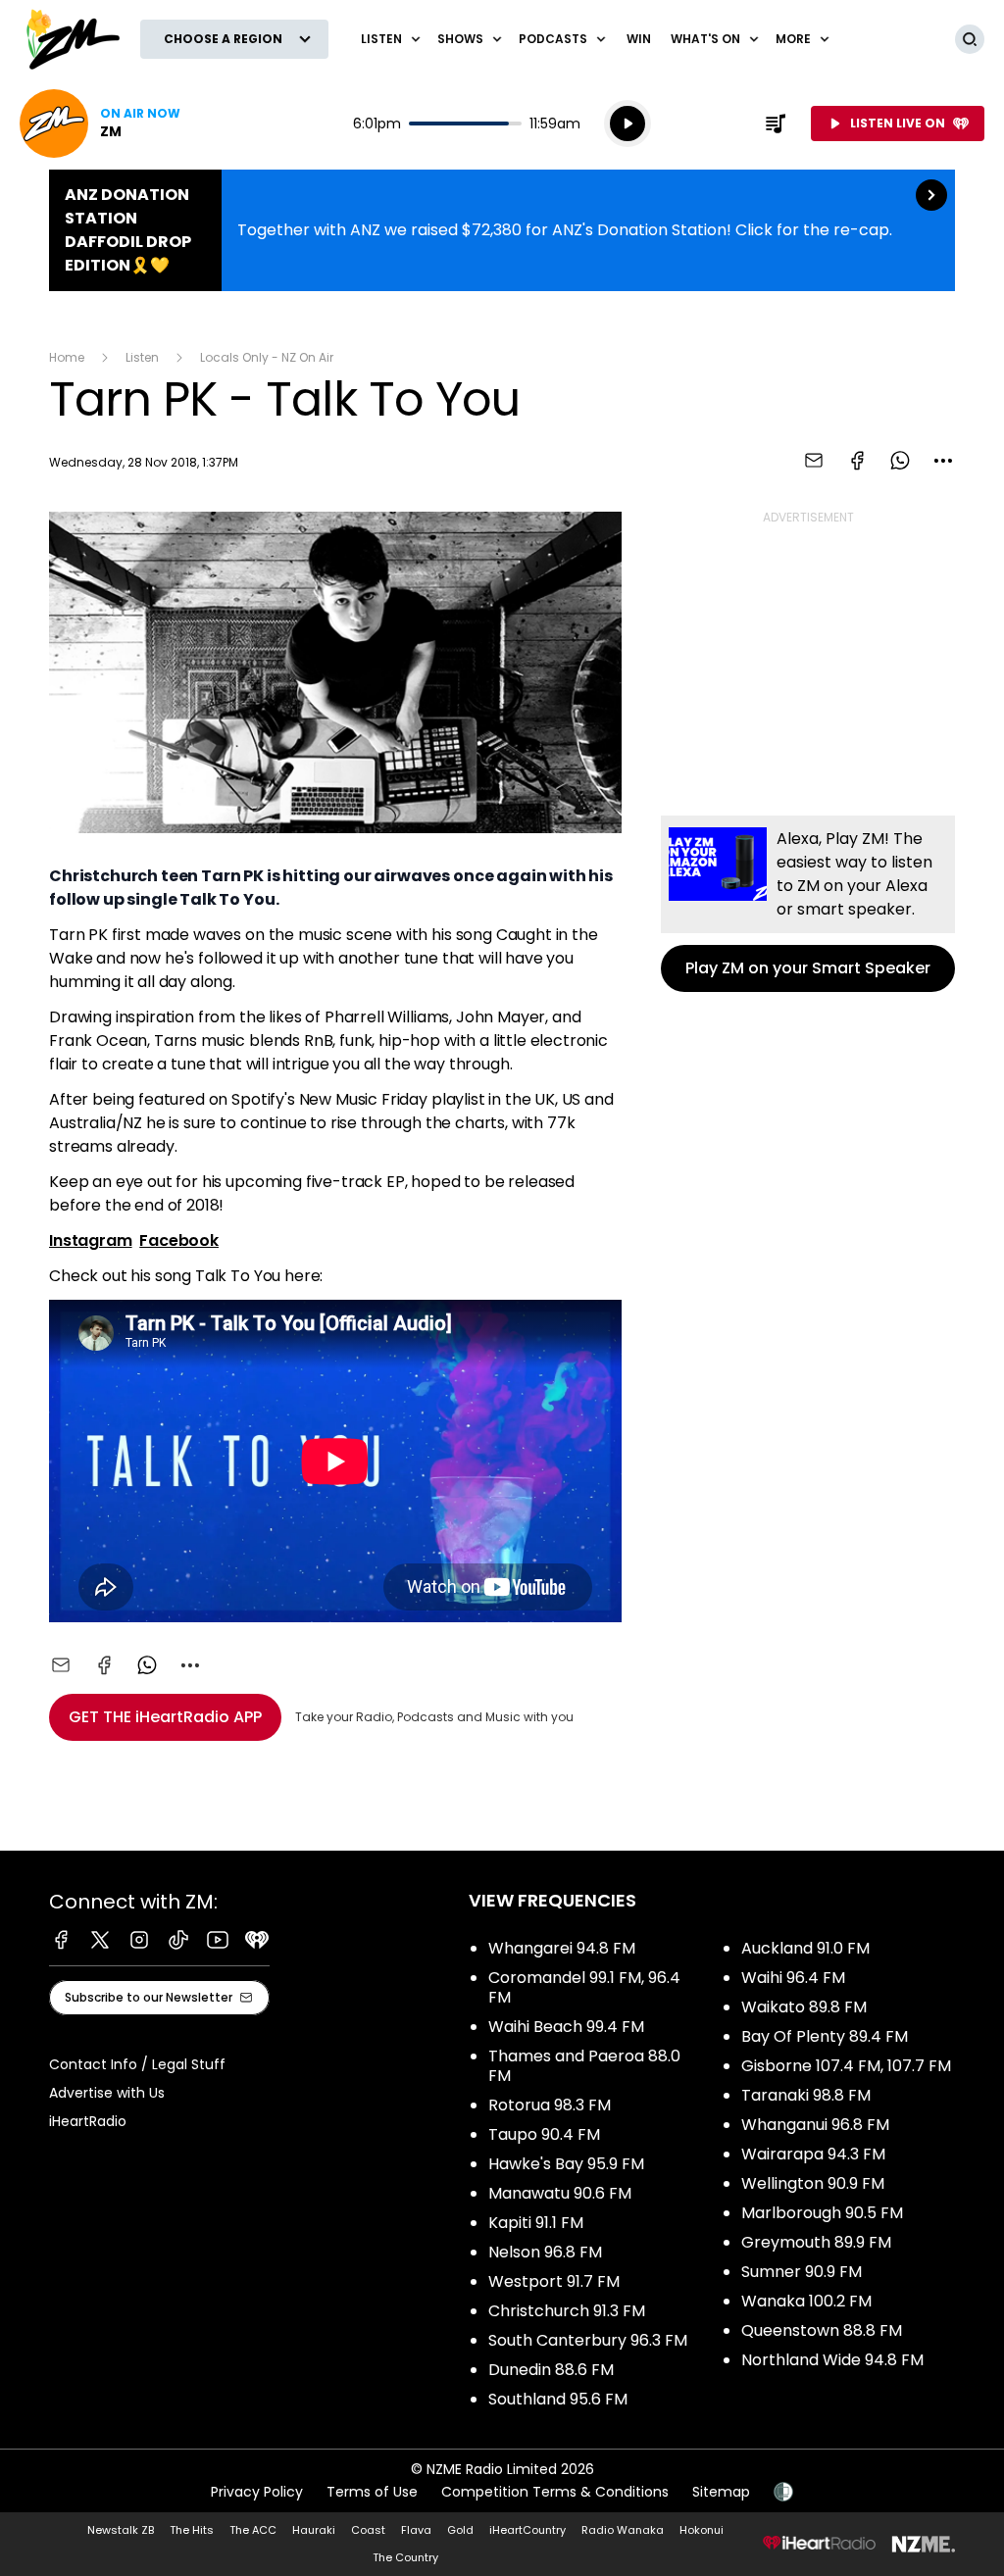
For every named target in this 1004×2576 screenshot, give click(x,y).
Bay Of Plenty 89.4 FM (825, 2036)
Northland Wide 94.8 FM (832, 2360)
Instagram (91, 1240)
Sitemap (721, 2492)
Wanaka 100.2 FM (806, 2301)
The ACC (253, 2530)
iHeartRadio (88, 2121)
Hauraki (314, 2530)
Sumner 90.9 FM (802, 2272)
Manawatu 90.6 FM (560, 2193)
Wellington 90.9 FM (813, 2183)
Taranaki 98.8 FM (806, 2095)
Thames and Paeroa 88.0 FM (584, 2066)
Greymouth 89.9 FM (816, 2242)
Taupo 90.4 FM (544, 2134)
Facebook (179, 1240)
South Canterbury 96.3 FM (588, 2340)
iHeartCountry (527, 2530)
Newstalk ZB (121, 2530)
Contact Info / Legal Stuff (137, 2064)
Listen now (100, 124)
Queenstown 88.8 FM (822, 2330)
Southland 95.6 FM (558, 2399)
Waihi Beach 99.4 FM (566, 2027)
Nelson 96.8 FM (545, 2252)
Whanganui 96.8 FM (815, 2125)
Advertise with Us (107, 2093)
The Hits (192, 2530)
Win (639, 39)
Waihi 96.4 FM (793, 1978)
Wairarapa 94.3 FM (813, 2154)
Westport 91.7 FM (554, 2281)
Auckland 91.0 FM (805, 1948)
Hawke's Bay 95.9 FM (566, 2164)
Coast (368, 2530)
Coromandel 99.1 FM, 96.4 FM (584, 1987)
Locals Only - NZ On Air (267, 357)
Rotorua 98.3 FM (550, 2105)
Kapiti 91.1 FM (536, 2223)
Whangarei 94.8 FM (562, 1948)
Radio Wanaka (623, 2530)
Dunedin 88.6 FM (551, 2370)
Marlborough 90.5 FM (822, 2213)
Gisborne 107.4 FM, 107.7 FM (846, 2066)
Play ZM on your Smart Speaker (808, 904)
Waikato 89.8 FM (804, 2007)
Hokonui (702, 2530)
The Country (405, 2557)
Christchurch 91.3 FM (567, 2311)
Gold (460, 2530)
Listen (142, 357)
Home (67, 357)
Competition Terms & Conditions (555, 2492)
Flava (416, 2530)
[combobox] (943, 461)
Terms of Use (372, 2492)
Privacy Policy (257, 2492)
